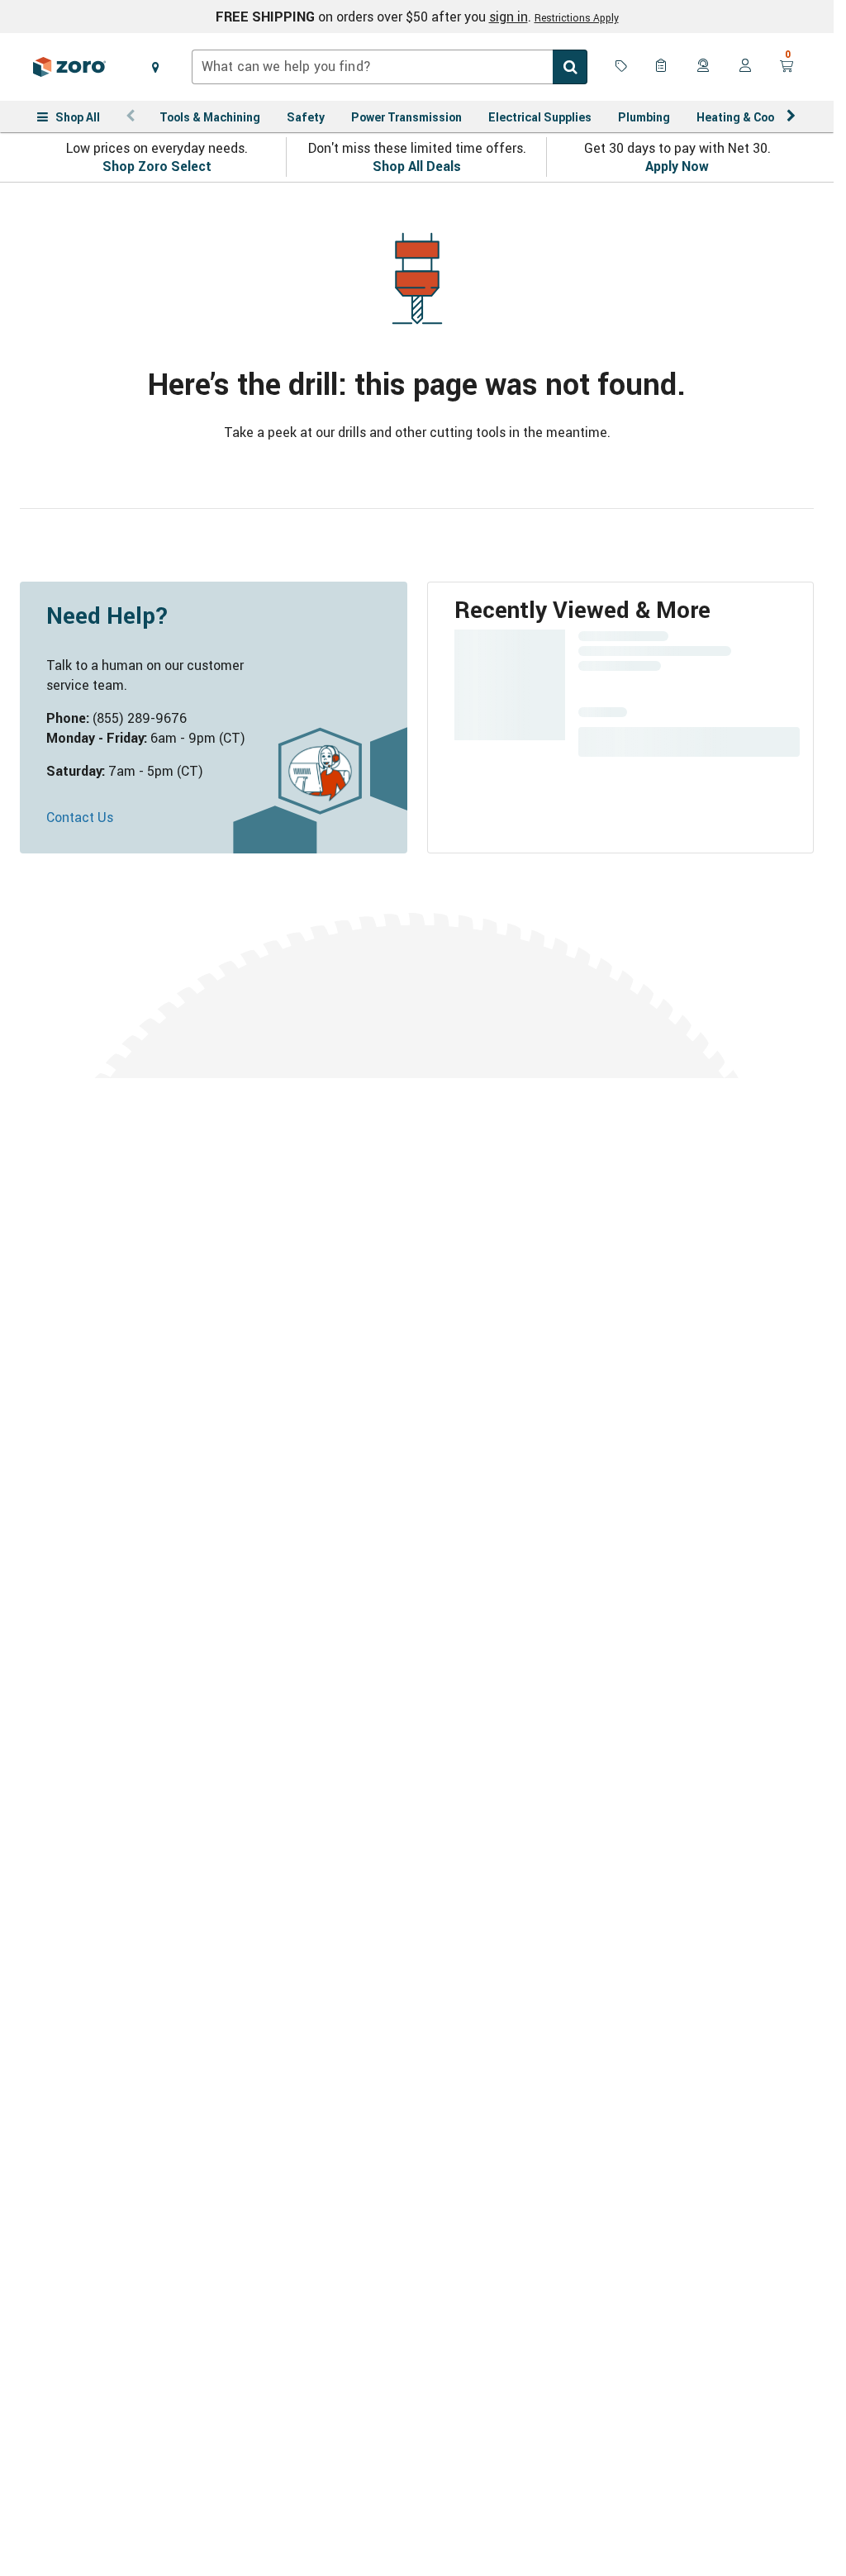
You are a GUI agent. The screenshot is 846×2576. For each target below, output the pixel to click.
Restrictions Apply (577, 17)
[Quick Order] (663, 67)
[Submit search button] (570, 67)
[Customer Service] (704, 67)
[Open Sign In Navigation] (745, 67)
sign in (509, 17)
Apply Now (677, 166)
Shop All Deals (417, 166)
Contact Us (80, 817)
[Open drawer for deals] (621, 67)
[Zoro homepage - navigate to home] (69, 67)
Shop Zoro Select (157, 166)
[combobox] (390, 67)
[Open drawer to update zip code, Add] (155, 67)
